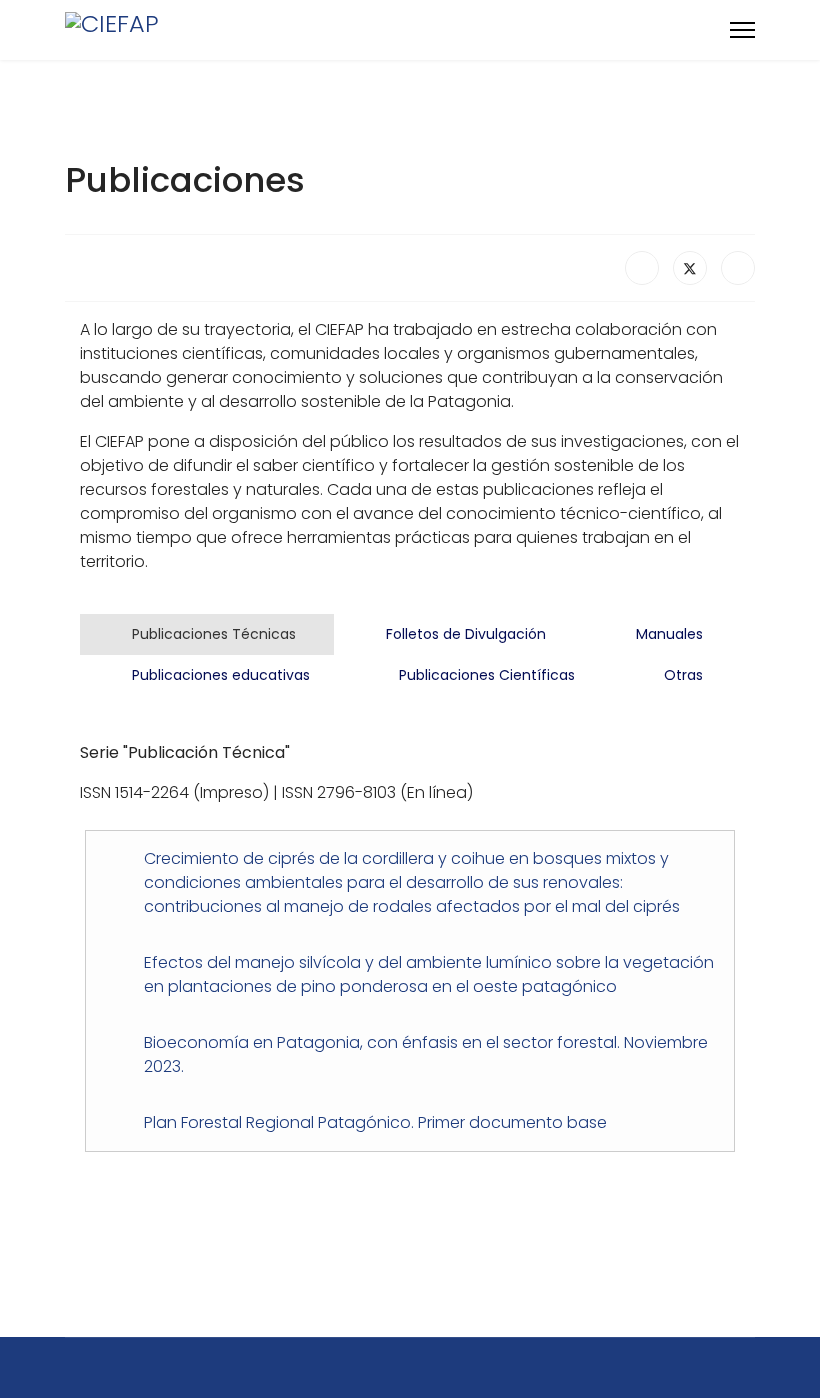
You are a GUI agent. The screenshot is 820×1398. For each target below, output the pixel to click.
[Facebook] (642, 268)
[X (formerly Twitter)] (690, 268)
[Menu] (742, 30)
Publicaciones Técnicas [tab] (212, 634)
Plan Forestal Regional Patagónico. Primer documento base (375, 1122)
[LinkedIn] (738, 268)
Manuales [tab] (667, 634)
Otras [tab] (681, 675)
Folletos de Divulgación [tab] (464, 634)
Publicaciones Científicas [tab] (485, 675)
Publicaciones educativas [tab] (219, 675)
